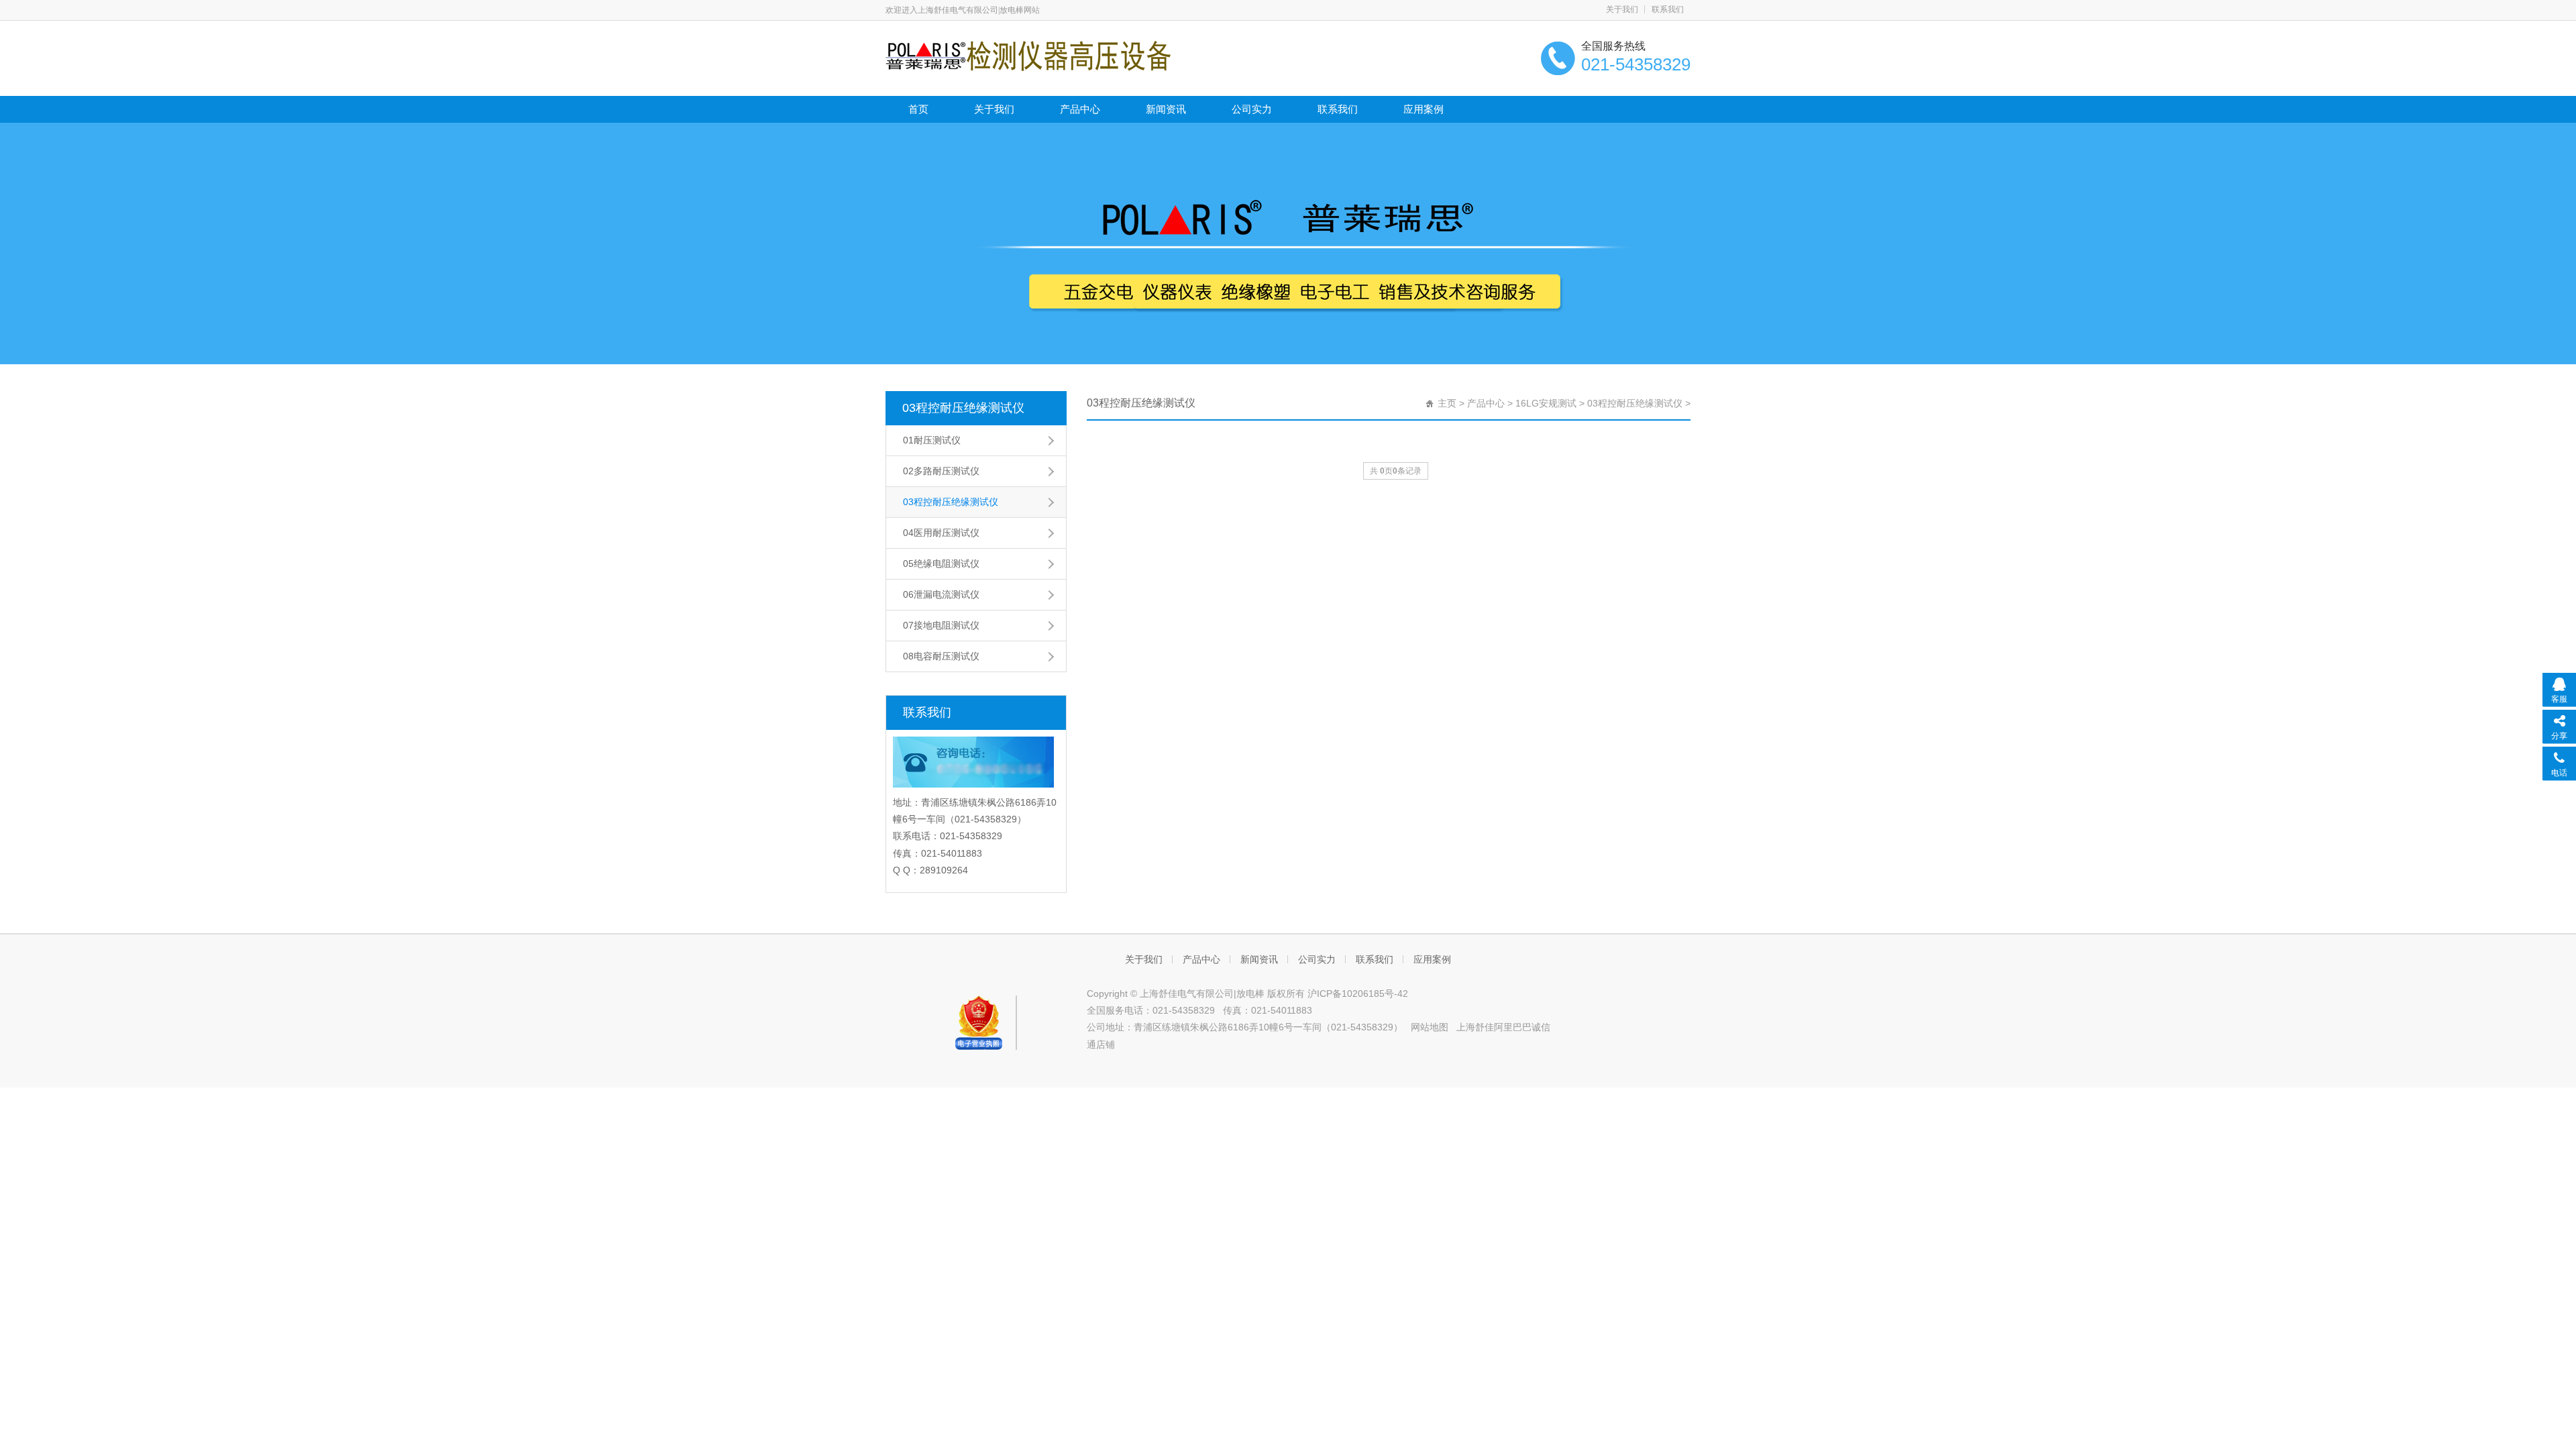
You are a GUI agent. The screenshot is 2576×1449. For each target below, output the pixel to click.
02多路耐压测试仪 (941, 471)
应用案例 (1424, 109)
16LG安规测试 (1546, 403)
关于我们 (1622, 9)
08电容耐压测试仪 (941, 656)
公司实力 (1252, 109)
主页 (1447, 403)
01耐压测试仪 (932, 440)
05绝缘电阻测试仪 (941, 563)
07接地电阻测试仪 (941, 625)
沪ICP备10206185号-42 (1358, 994)
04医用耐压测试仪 (941, 533)
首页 (918, 109)
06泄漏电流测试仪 (941, 594)
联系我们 (1668, 9)
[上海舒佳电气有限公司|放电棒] (1028, 55)
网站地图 (1430, 1027)
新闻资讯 (1166, 109)
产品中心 (1080, 109)
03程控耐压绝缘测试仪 (963, 408)
